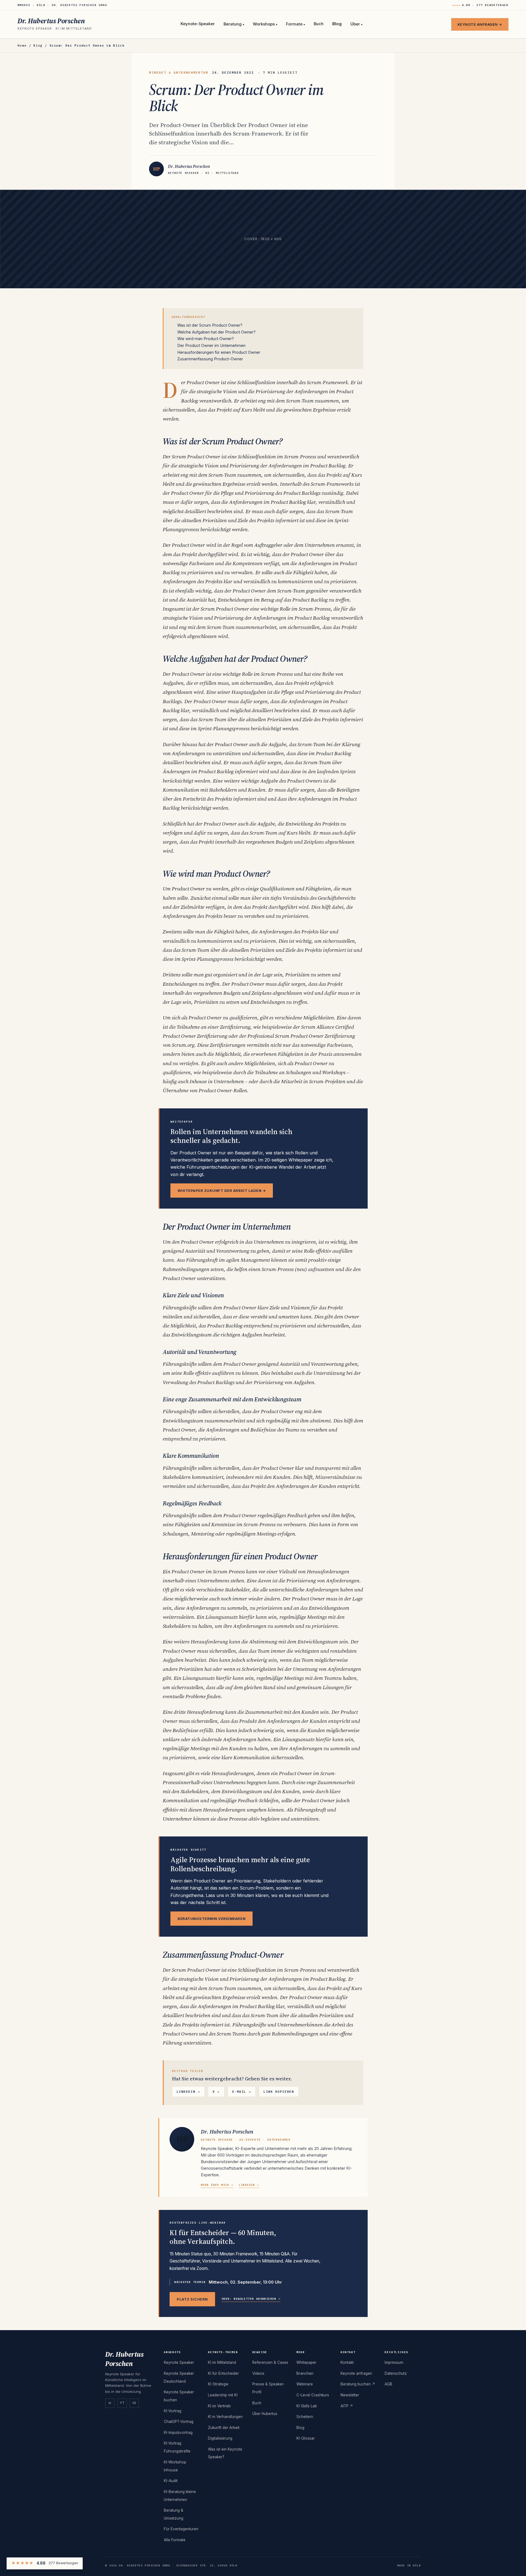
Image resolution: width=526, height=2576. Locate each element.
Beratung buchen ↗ (358, 2384)
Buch (319, 24)
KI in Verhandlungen (225, 2417)
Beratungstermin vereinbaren (211, 1919)
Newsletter (350, 2395)
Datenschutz (396, 2373)
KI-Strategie (218, 2384)
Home (22, 45)
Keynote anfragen (356, 2373)
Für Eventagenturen (181, 2529)
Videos (258, 2373)
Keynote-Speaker (198, 24)
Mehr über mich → (217, 2185)
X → (216, 2092)
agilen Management (248, 1260)
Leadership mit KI (223, 2395)
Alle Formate (175, 2540)
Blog (337, 24)
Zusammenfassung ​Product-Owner (210, 359)
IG (134, 2403)
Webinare (305, 2384)
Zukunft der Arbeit (224, 2428)
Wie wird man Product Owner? (206, 339)
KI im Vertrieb (219, 2406)
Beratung (234, 24)
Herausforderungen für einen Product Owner (219, 352)
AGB (388, 2384)
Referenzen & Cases (270, 2362)
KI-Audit (171, 2481)
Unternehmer (292, 2025)
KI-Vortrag (173, 2411)
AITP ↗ (347, 2406)
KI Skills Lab (307, 2406)
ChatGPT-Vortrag (179, 2422)
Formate (295, 24)
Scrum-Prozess (300, 456)
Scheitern (305, 2417)
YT (122, 2403)
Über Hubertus (265, 2414)
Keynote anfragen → (480, 24)
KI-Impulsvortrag (178, 2433)
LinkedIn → (188, 2092)
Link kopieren (279, 2092)
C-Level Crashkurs (313, 2395)
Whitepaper (306, 2362)
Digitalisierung (220, 2438)
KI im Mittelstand (222, 2362)
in (110, 2403)
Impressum (394, 2362)
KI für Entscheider (223, 2373)
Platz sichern (192, 2299)
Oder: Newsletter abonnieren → (251, 2299)
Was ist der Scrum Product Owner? (210, 325)
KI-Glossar (306, 2438)
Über (356, 24)
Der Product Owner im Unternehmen (211, 345)
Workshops (265, 24)
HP (182, 2139)
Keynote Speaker (179, 2362)
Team (330, 1678)
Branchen (305, 2373)
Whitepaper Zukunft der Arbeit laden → (222, 1191)
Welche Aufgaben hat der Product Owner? (216, 332)
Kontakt (347, 2362)
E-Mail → (242, 2092)
